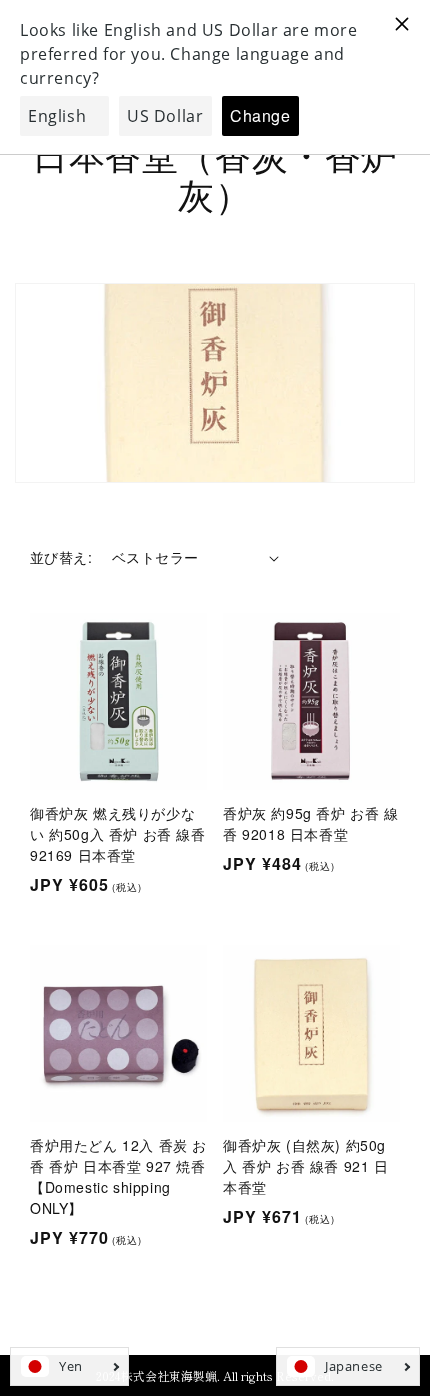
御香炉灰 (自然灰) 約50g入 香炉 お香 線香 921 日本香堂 (306, 1166)
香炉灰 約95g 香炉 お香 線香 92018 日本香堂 (311, 823)
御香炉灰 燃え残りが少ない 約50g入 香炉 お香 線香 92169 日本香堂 (118, 834)
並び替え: (61, 557)
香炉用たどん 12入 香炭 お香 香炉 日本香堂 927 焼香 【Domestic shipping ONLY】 (118, 1176)
